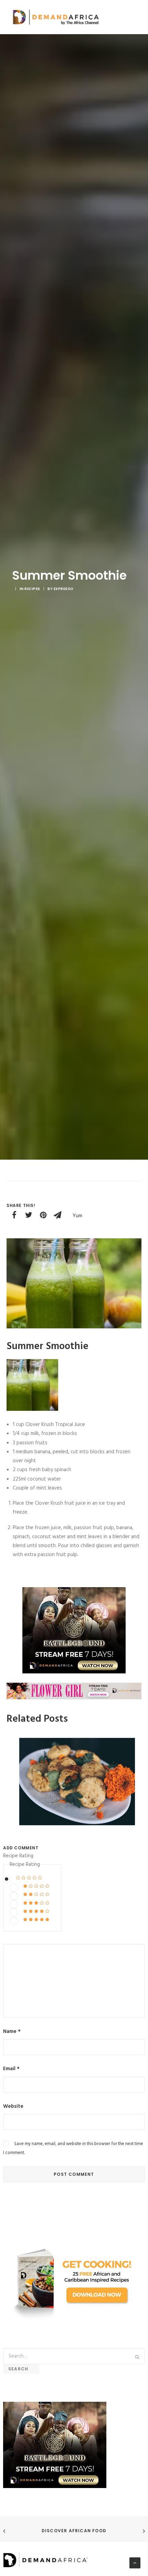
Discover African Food (74, 2531)
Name (12, 2032)
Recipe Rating (18, 1856)
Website (13, 2106)
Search (21, 2369)
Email (11, 2069)
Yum (77, 1216)
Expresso (64, 589)
